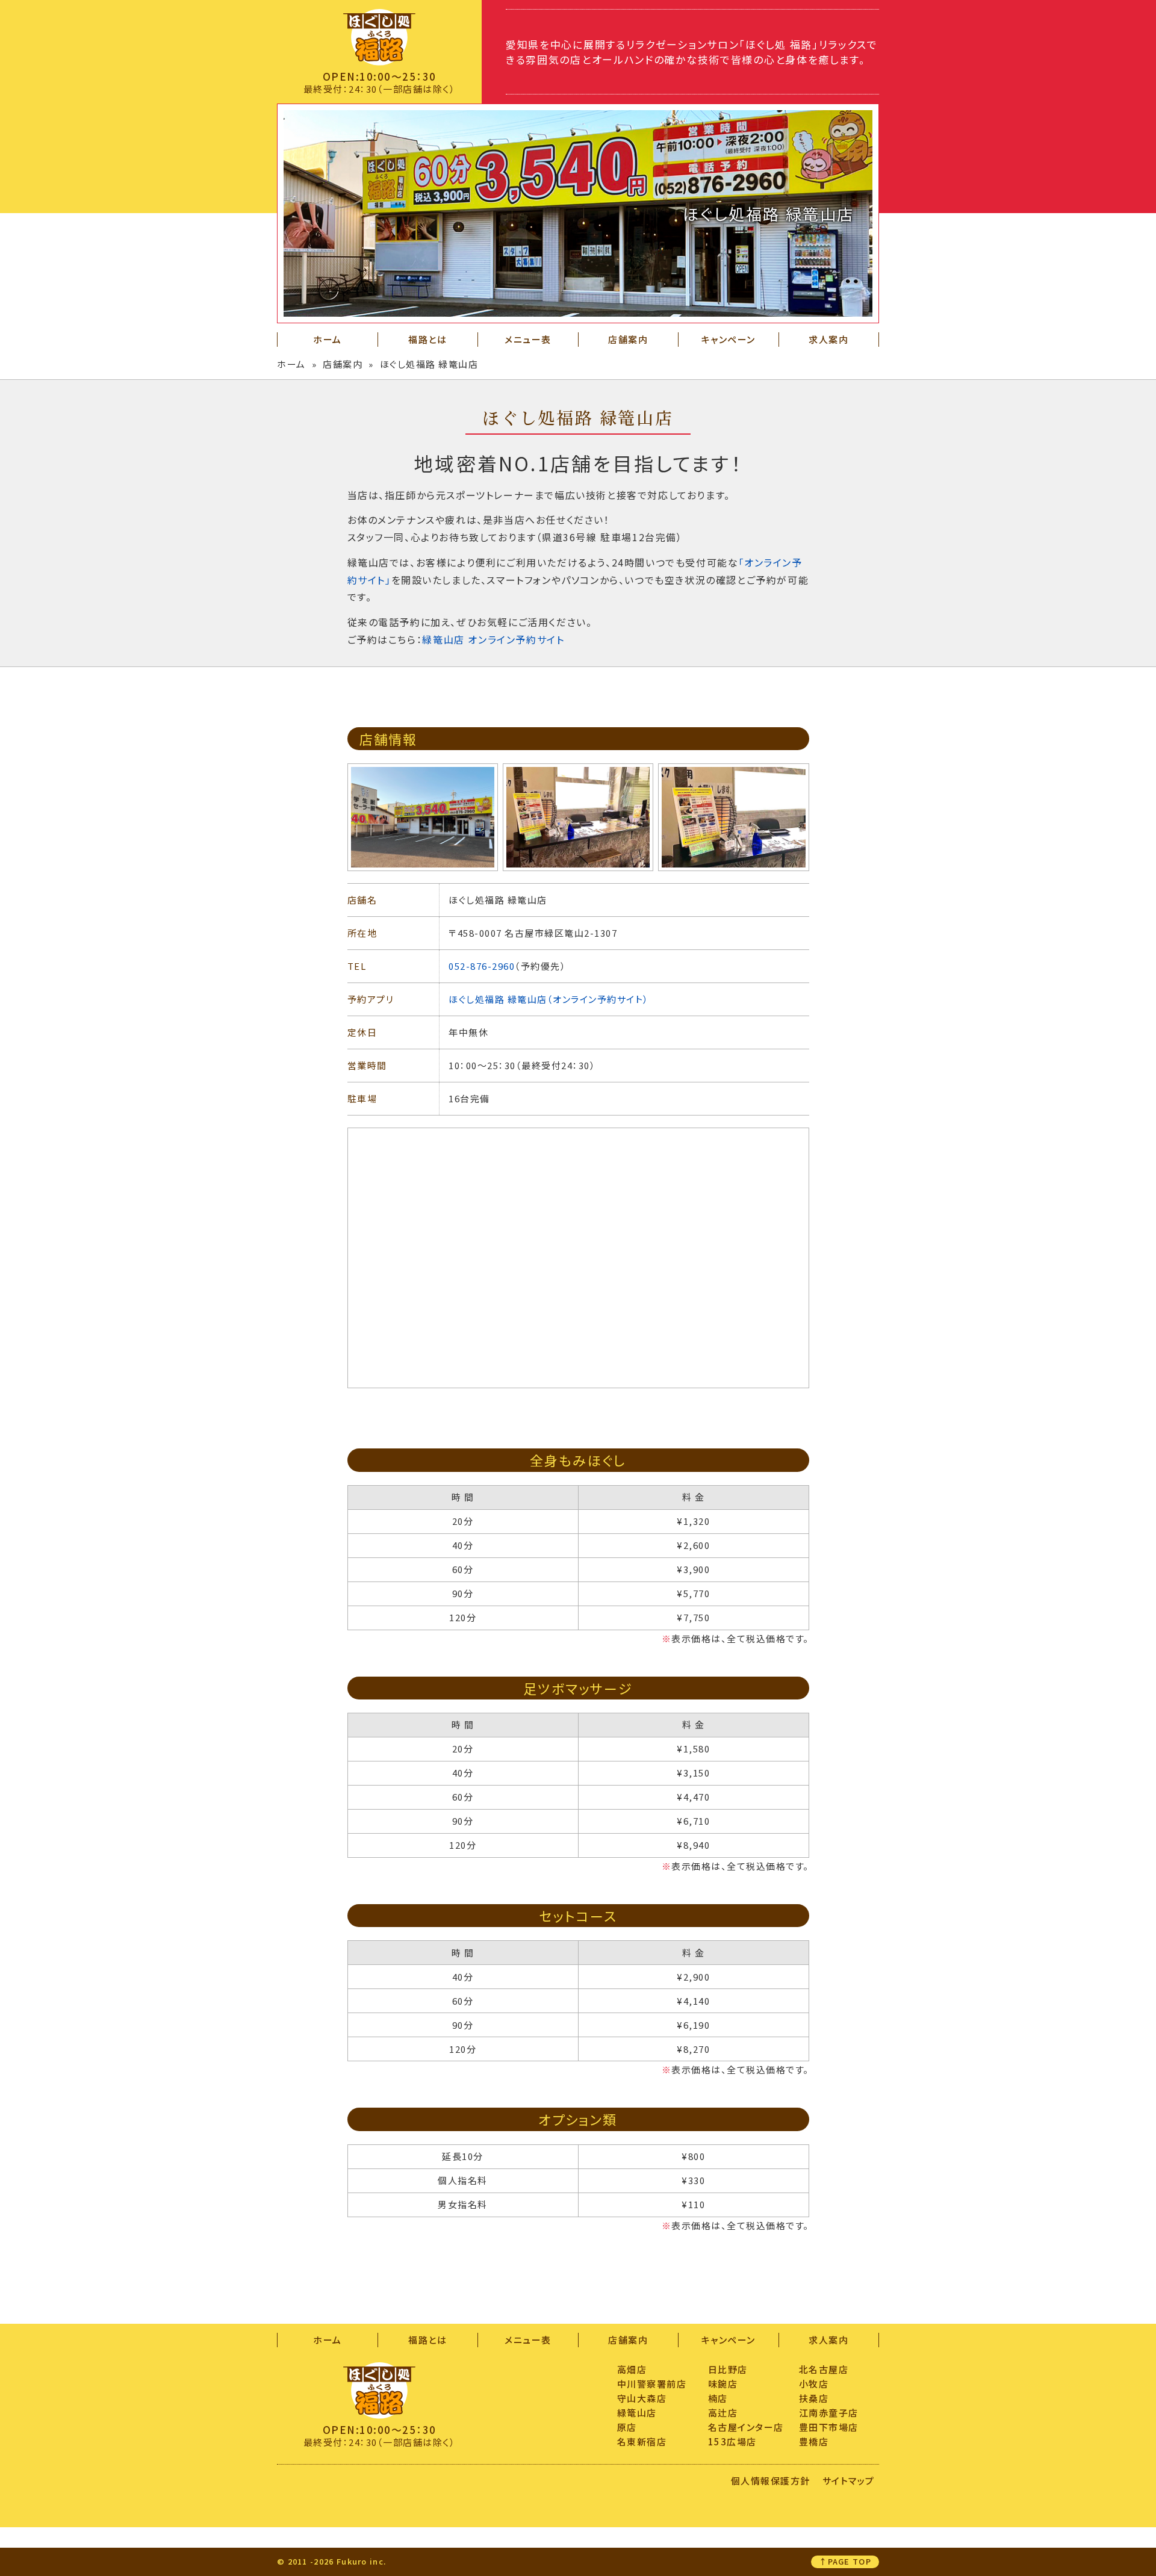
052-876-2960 (482, 966)
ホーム (328, 339)
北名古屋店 (824, 2369)
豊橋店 (814, 2441)
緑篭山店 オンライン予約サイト (493, 639)
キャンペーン (729, 339)
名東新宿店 (642, 2441)
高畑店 (632, 2369)
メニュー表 (528, 339)
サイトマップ (849, 2481)
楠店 (718, 2398)
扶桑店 (814, 2398)
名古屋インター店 (746, 2427)
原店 (627, 2427)
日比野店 (728, 2369)
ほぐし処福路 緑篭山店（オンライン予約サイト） (549, 999)
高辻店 (723, 2413)
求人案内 (828, 339)
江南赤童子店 (829, 2413)
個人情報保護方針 (771, 2481)
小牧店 (814, 2384)
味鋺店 (723, 2384)
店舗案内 (628, 339)
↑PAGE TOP (845, 2561)
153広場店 (732, 2441)
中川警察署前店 (652, 2384)
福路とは (427, 339)
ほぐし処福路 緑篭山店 (429, 364)
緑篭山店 (637, 2413)
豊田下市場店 (829, 2427)
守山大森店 (642, 2398)
